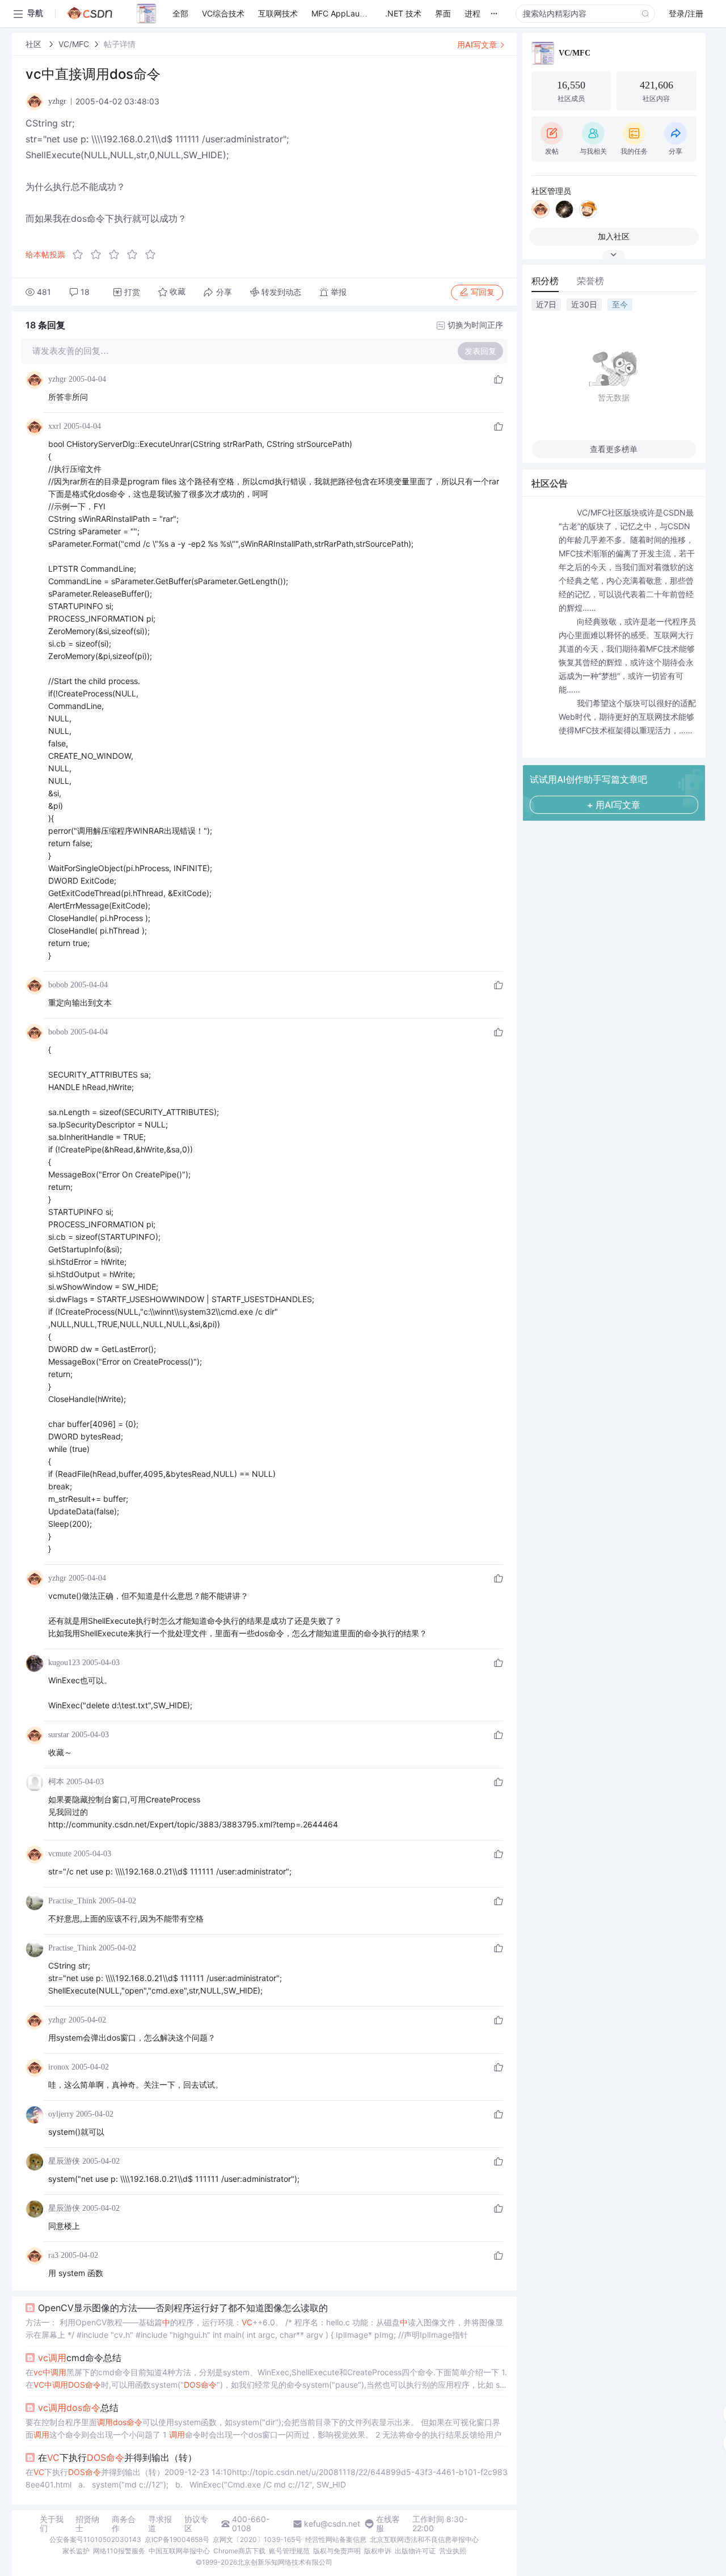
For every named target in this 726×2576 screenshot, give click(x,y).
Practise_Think (72, 1901)
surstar (59, 1735)
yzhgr (57, 379)
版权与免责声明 (337, 2551)
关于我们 (52, 2524)
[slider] (117, 255)
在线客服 (388, 2524)
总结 (78, 2408)
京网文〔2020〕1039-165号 (257, 2539)
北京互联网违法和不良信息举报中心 (424, 2539)
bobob (58, 985)
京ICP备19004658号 (177, 2539)
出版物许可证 (415, 2551)
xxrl (55, 426)
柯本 (56, 1782)
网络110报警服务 (119, 2551)
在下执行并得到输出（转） (117, 2457)
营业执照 (453, 2551)
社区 (35, 44)
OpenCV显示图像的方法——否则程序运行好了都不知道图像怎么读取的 (183, 2308)
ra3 (53, 2255)
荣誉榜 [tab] (590, 281)
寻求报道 (160, 2524)
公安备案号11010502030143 (95, 2539)
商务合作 (124, 2524)
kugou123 (64, 1663)
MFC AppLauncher (346, 13)
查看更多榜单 (614, 449)
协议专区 (196, 2524)
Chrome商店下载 (239, 2551)
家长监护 (76, 2551)
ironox (59, 2067)
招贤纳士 (87, 2524)
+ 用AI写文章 (614, 805)
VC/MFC (74, 44)
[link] (35, 44)
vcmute (60, 1854)
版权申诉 (378, 2551)
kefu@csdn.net (332, 2524)
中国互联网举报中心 (179, 2551)
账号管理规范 (289, 2551)
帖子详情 (120, 44)
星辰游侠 (64, 2161)
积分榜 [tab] (545, 281)
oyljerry (61, 2114)
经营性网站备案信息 (336, 2539)
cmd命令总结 (80, 2358)
